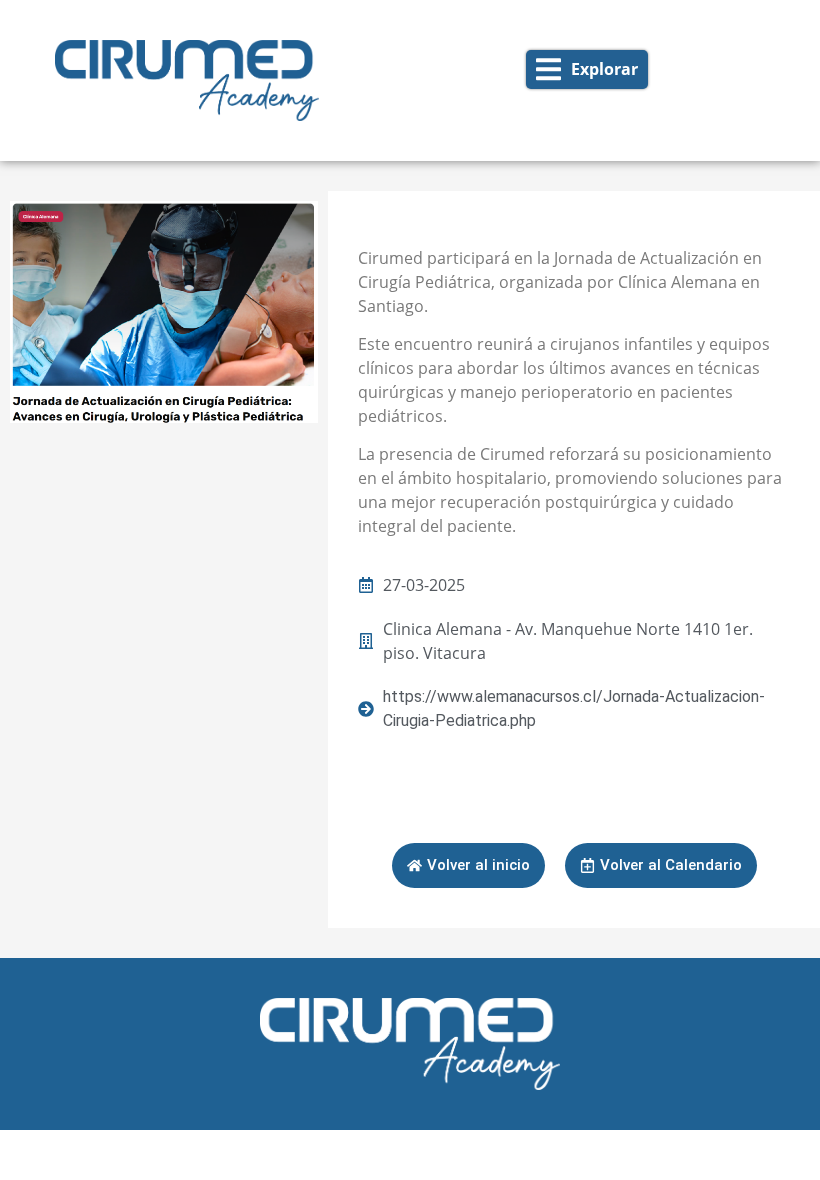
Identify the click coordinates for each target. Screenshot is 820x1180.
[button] (587, 69)
